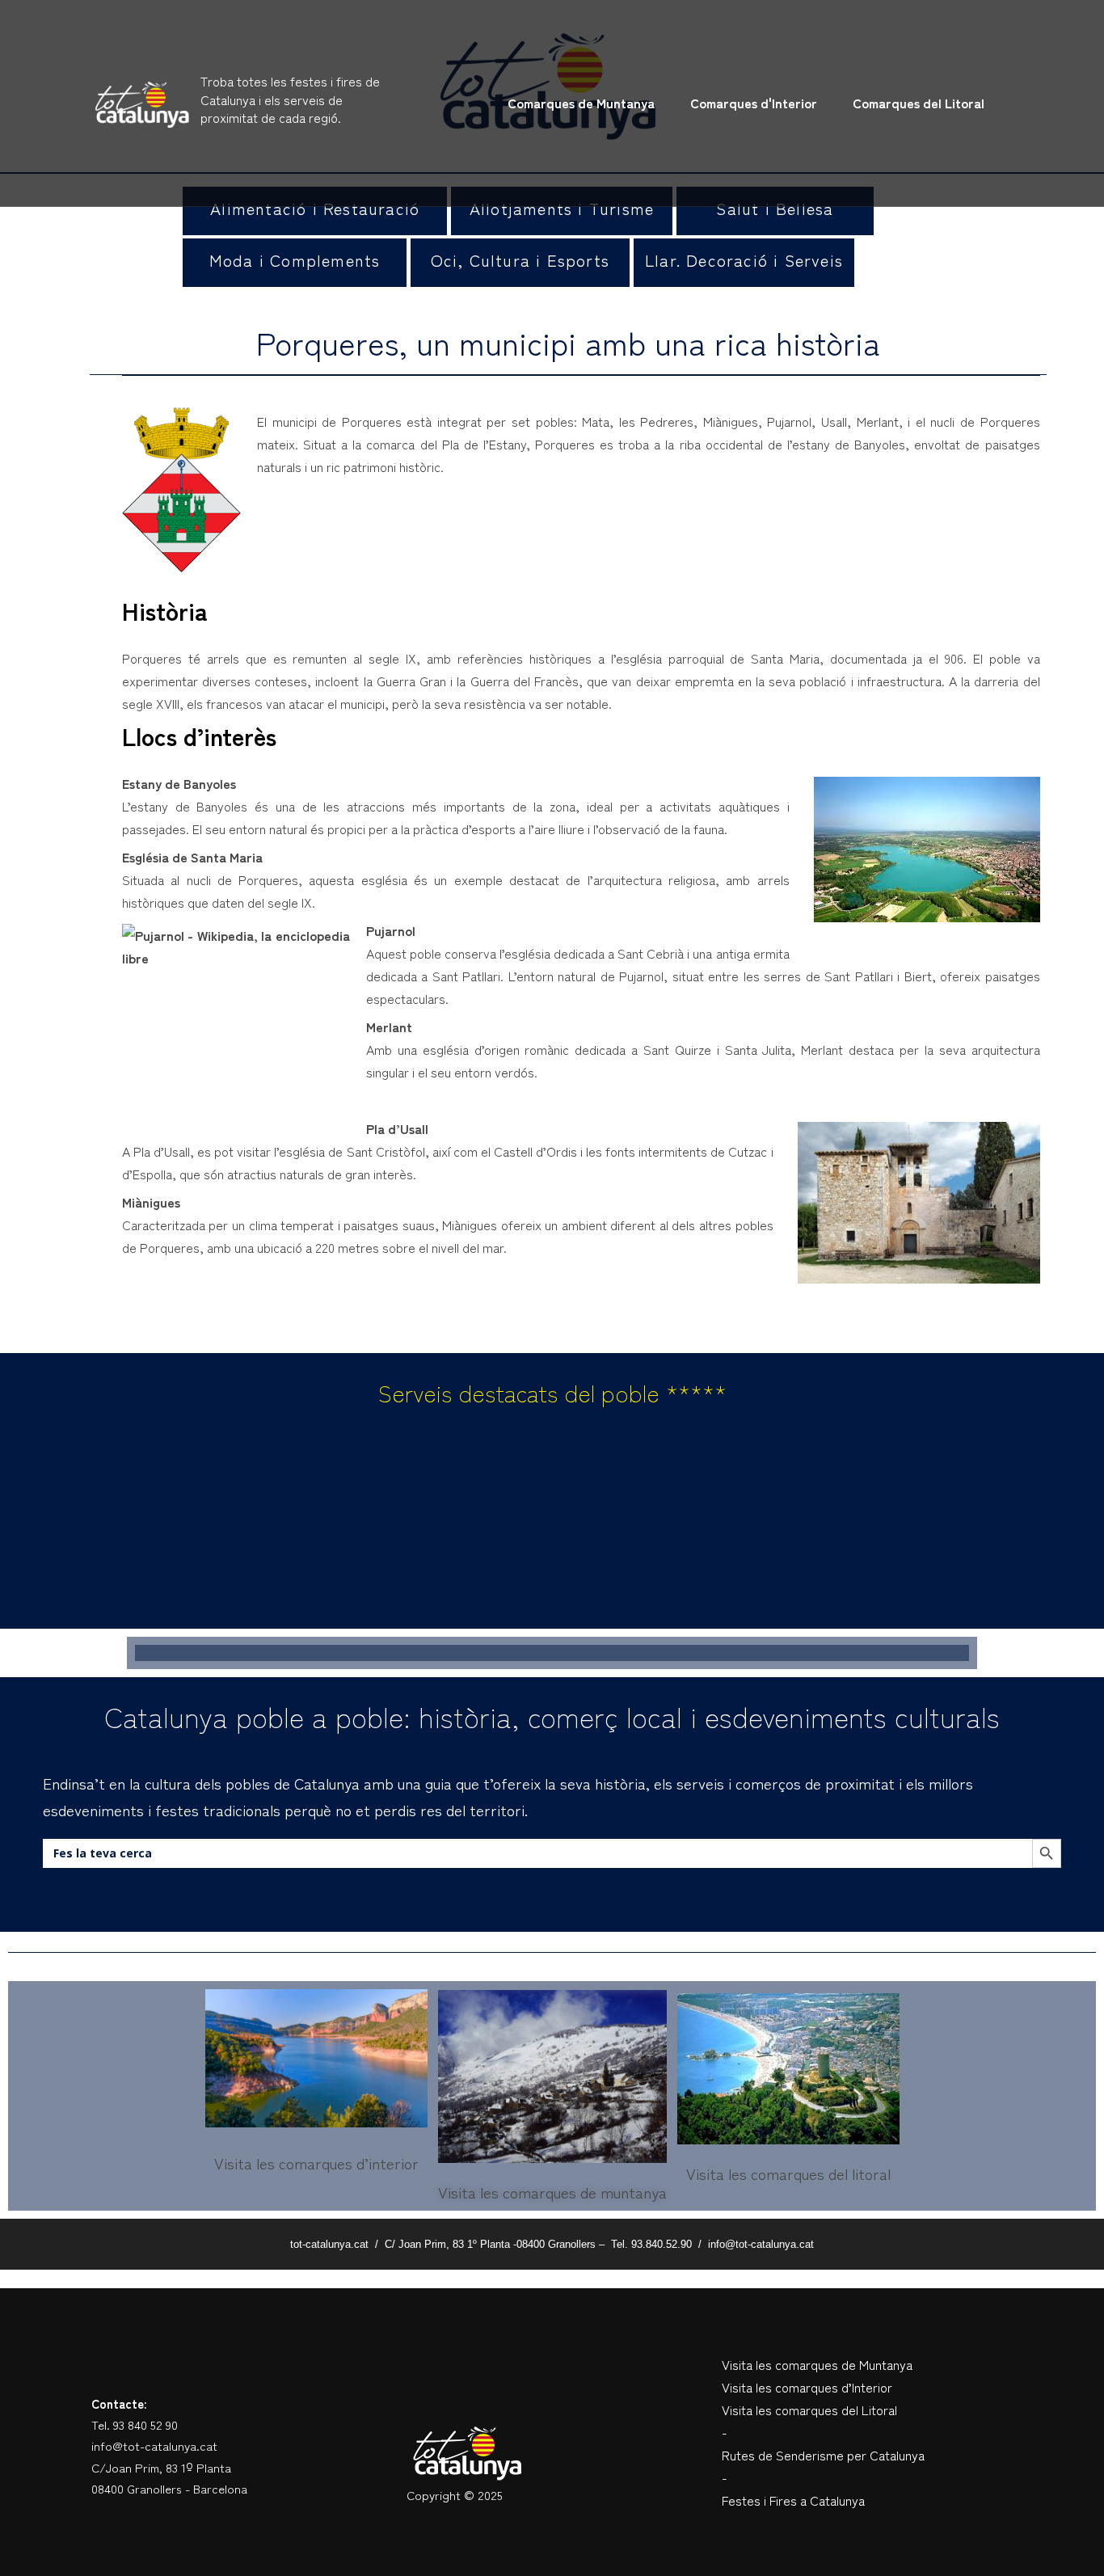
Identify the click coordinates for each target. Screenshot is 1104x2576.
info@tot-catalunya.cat (154, 2445)
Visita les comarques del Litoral (809, 2409)
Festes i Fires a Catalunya (793, 2500)
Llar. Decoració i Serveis (744, 260)
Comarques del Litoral (919, 103)
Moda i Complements (295, 260)
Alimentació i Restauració (315, 208)
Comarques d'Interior (754, 103)
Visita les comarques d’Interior (807, 2387)
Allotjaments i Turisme (562, 208)
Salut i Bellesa (775, 208)
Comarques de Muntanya (581, 103)
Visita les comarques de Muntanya (817, 2364)
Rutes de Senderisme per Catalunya (823, 2455)
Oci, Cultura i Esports (520, 260)
